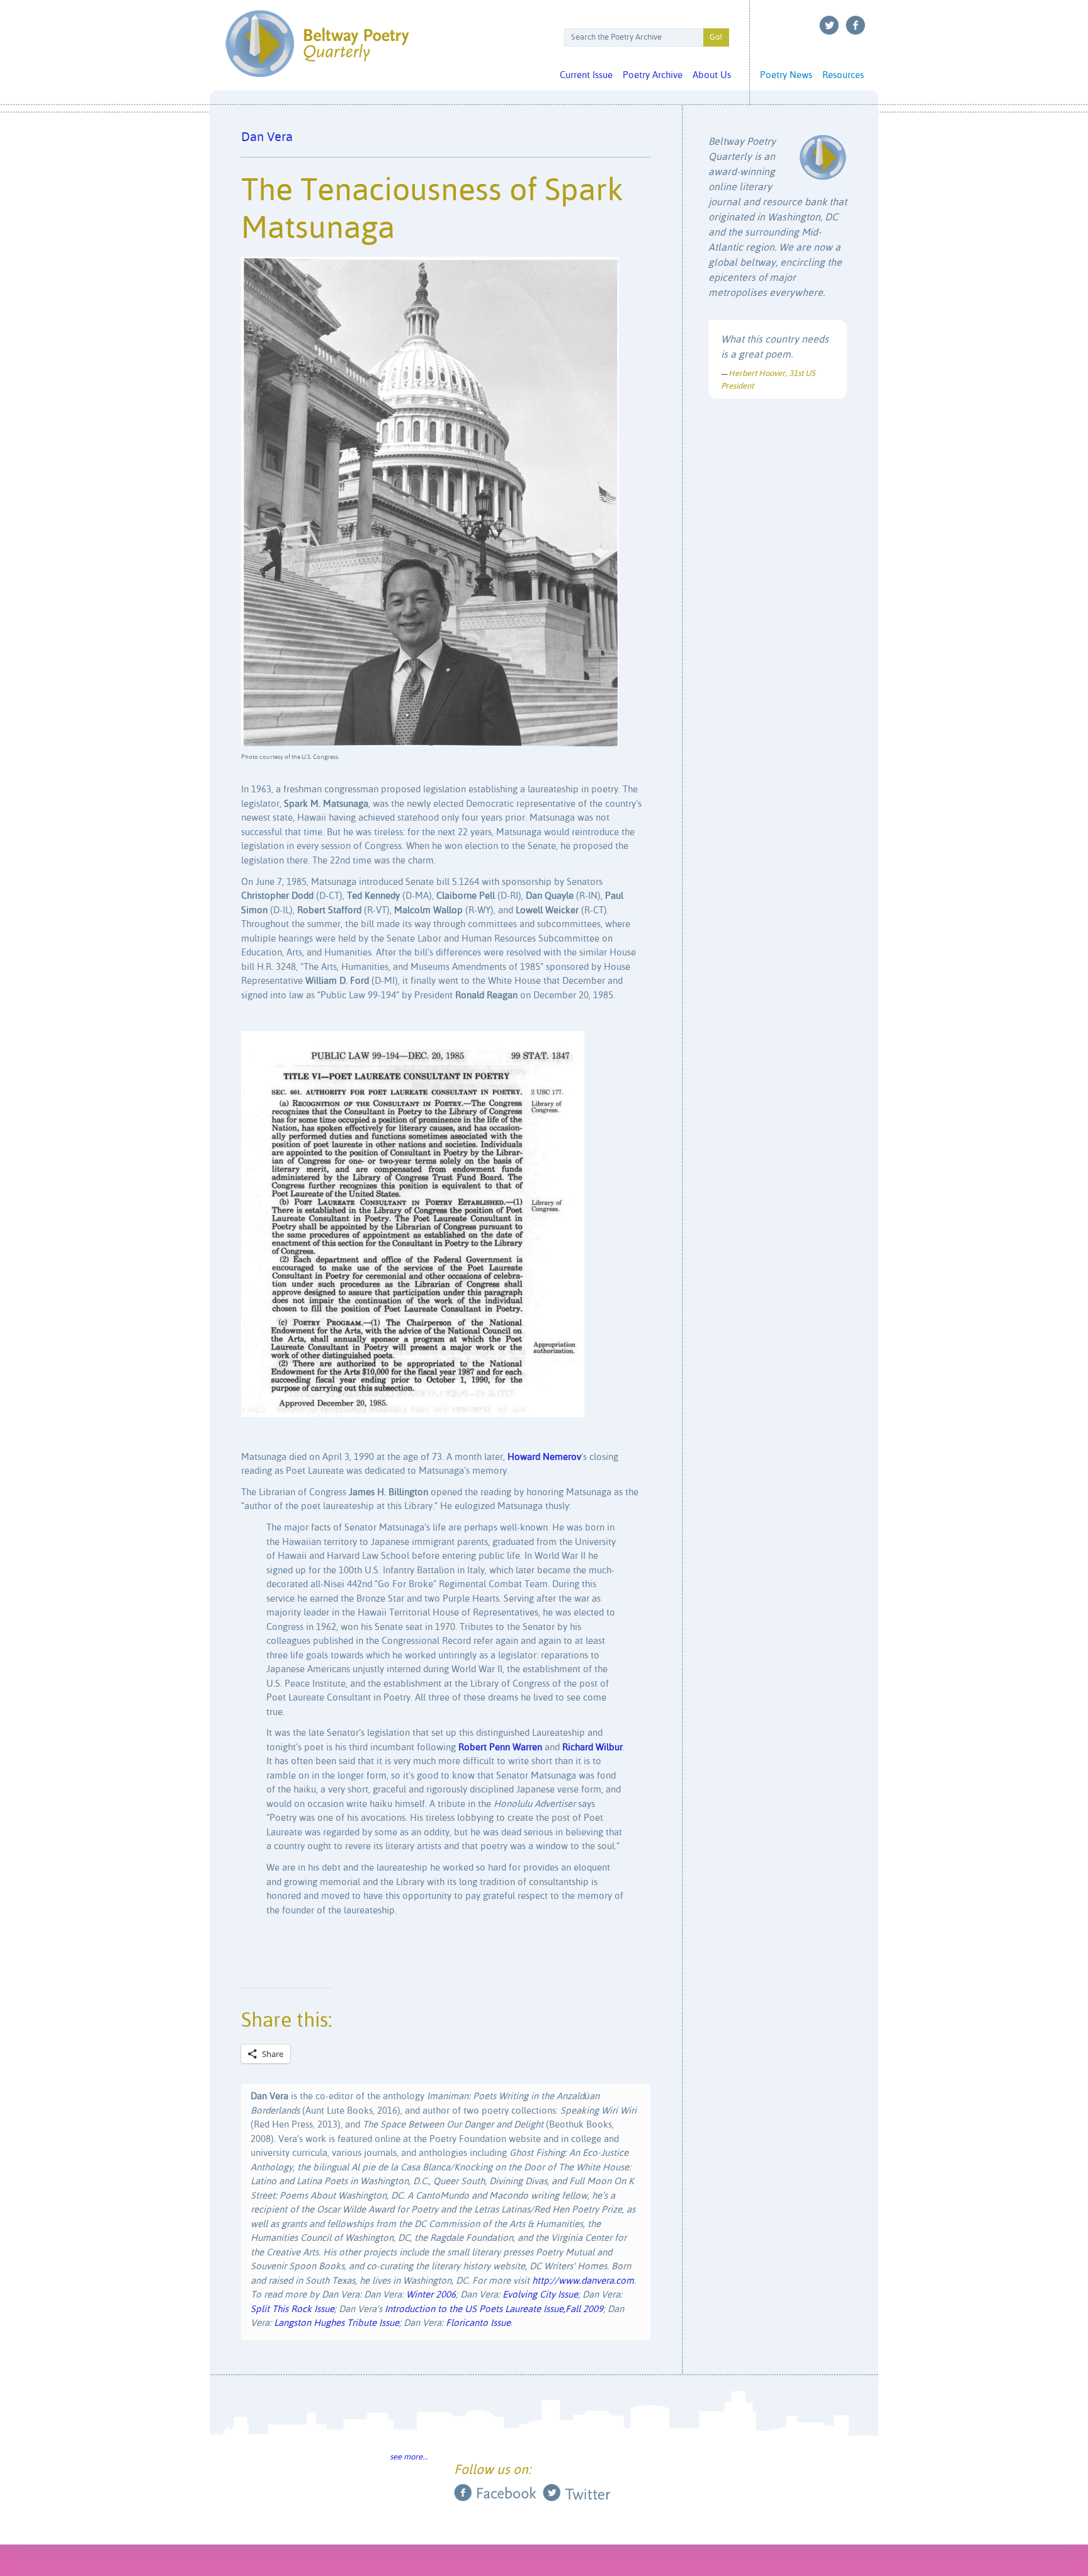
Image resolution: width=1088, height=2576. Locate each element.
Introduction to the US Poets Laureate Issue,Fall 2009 (494, 2309)
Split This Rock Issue (292, 2309)
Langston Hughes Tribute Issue (337, 2323)
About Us (712, 75)
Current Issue (586, 75)
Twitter (829, 25)
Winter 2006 (431, 2295)
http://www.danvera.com (583, 2281)
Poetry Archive (653, 75)
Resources (843, 75)
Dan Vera (267, 138)
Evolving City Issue (540, 2295)
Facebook (856, 25)
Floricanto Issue (478, 2323)
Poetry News (786, 75)
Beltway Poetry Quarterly (317, 44)
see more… (409, 2457)
